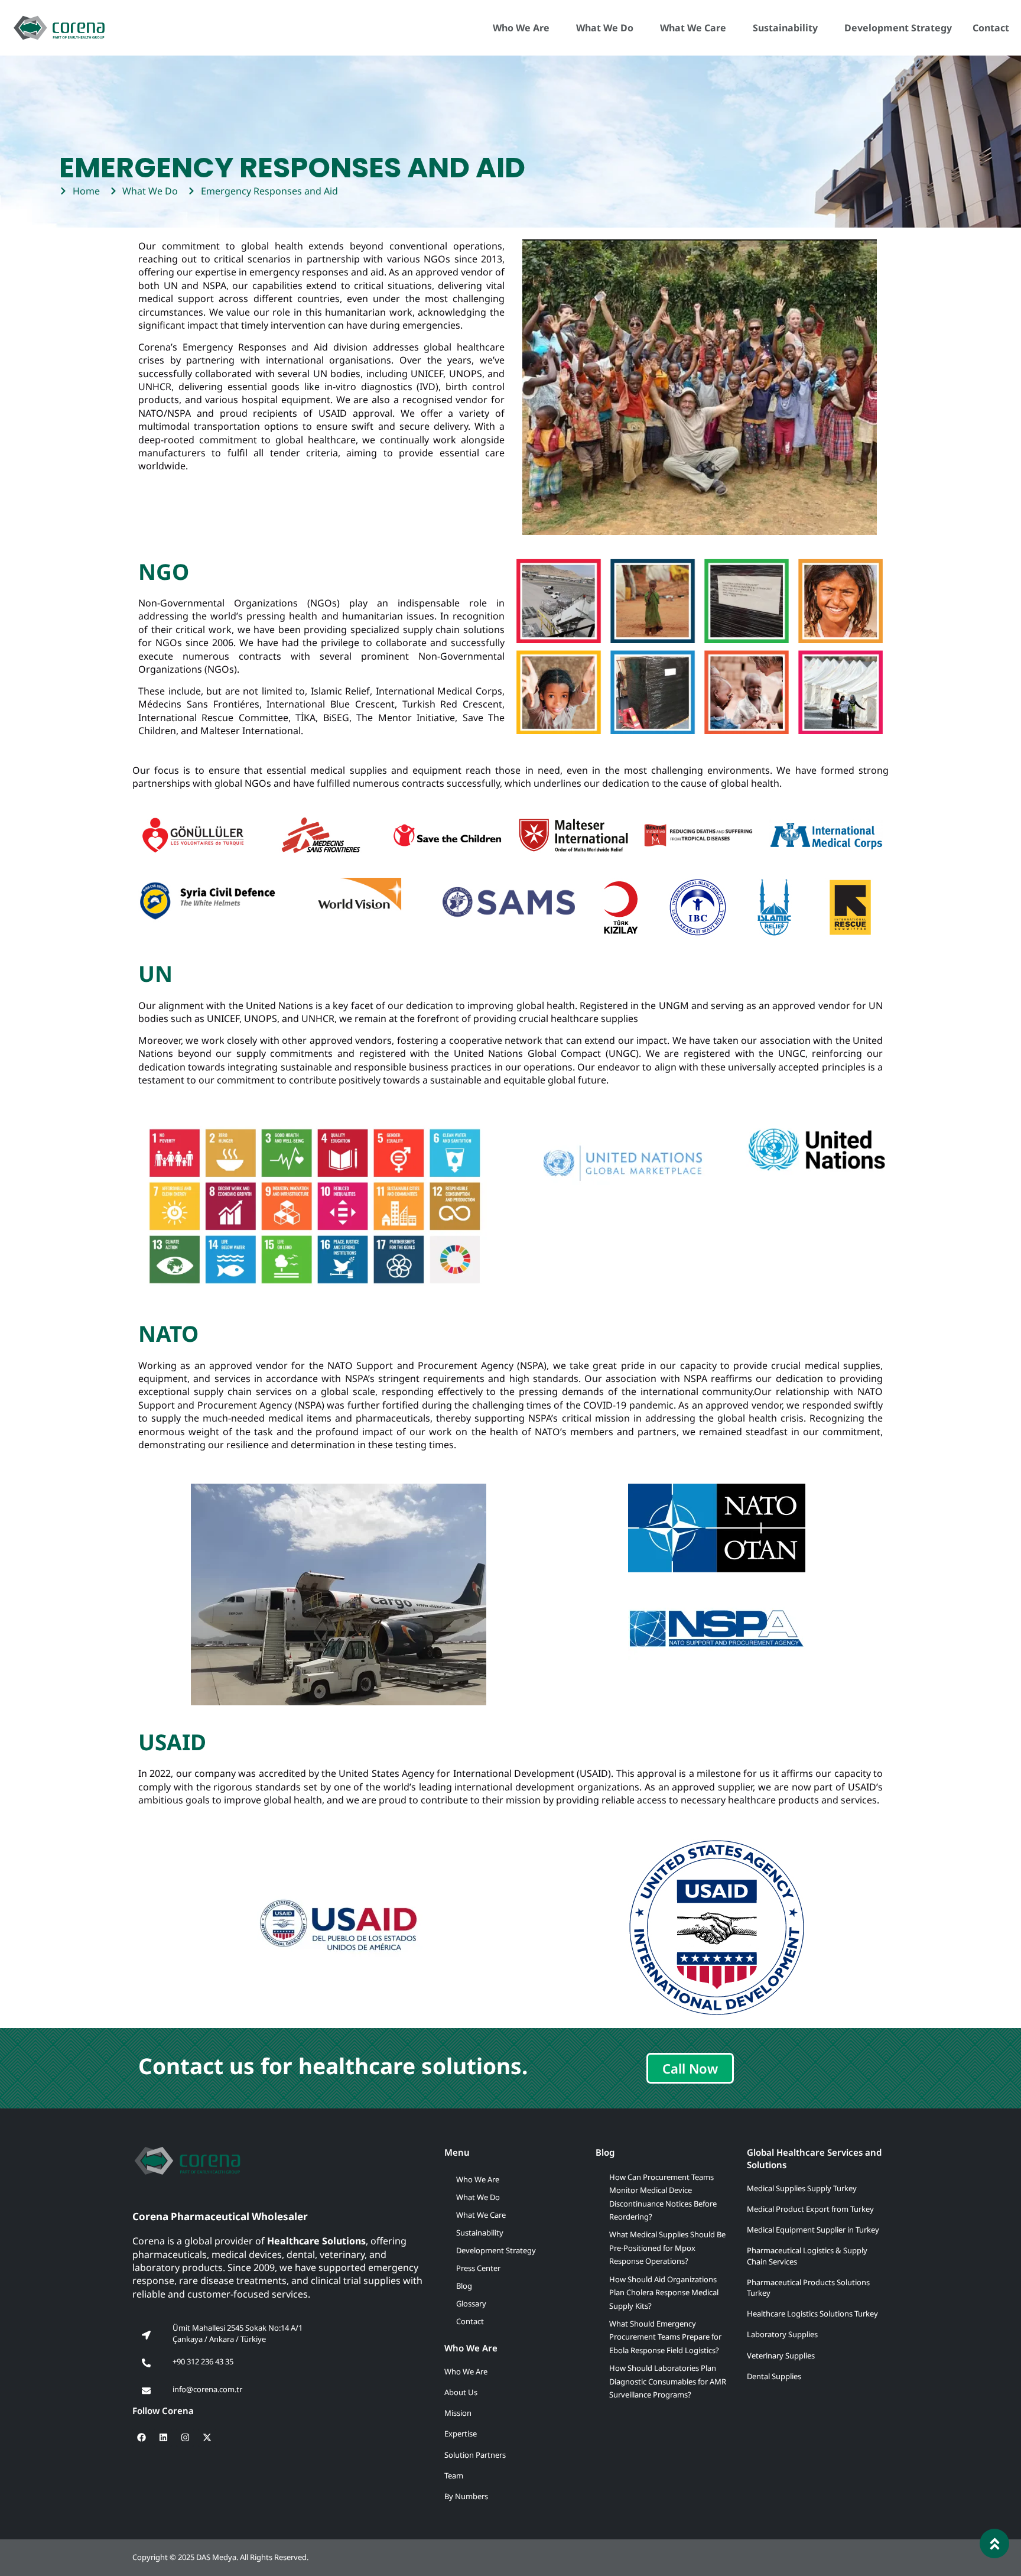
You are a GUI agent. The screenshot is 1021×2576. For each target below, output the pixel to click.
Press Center (478, 2268)
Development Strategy (898, 28)
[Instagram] (185, 2438)
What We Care (693, 28)
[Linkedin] (163, 2438)
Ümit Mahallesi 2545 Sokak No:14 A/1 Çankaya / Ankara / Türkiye (238, 2333)
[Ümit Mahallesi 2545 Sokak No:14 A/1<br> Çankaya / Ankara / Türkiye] (146, 2335)
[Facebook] (141, 2438)
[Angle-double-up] (994, 2543)
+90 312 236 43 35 (203, 2361)
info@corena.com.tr (207, 2389)
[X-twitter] (207, 2438)
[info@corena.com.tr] (146, 2391)
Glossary (471, 2304)
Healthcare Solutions (316, 2241)
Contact (991, 28)
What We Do (605, 28)
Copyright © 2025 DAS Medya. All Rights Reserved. (220, 2557)
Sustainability (785, 28)
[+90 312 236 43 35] (146, 2363)
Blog (464, 2286)
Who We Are (521, 28)
